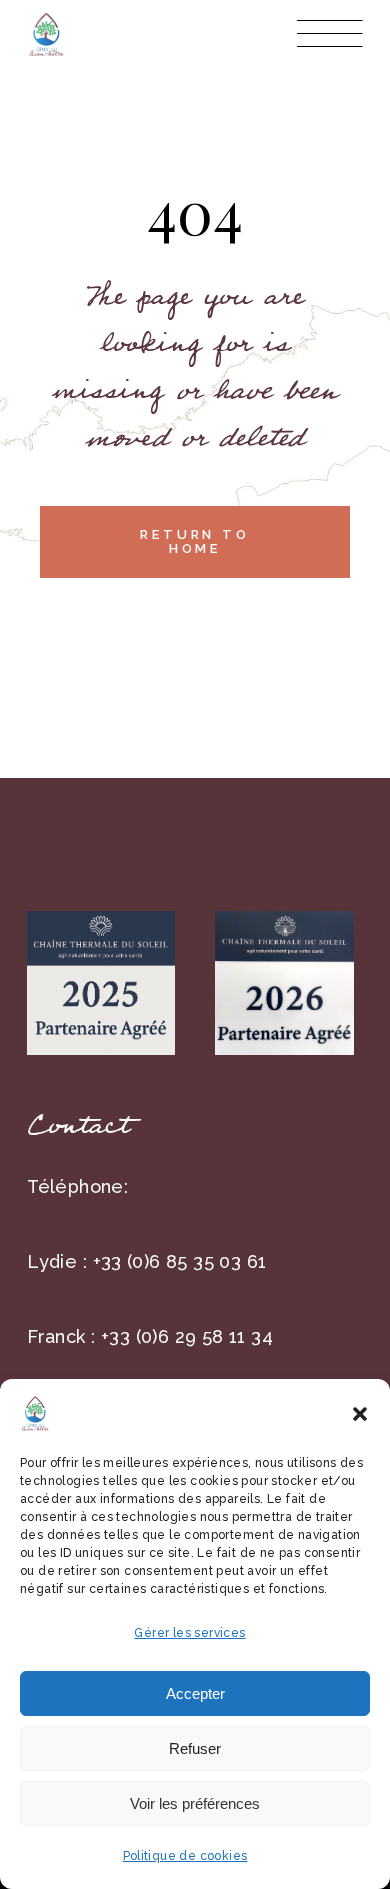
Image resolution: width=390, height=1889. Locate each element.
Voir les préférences (195, 1803)
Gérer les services (189, 1633)
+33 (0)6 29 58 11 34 (187, 1336)
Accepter (195, 1693)
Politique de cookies (185, 1856)
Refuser (195, 1748)
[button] (360, 1414)
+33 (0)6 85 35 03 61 (180, 1261)
